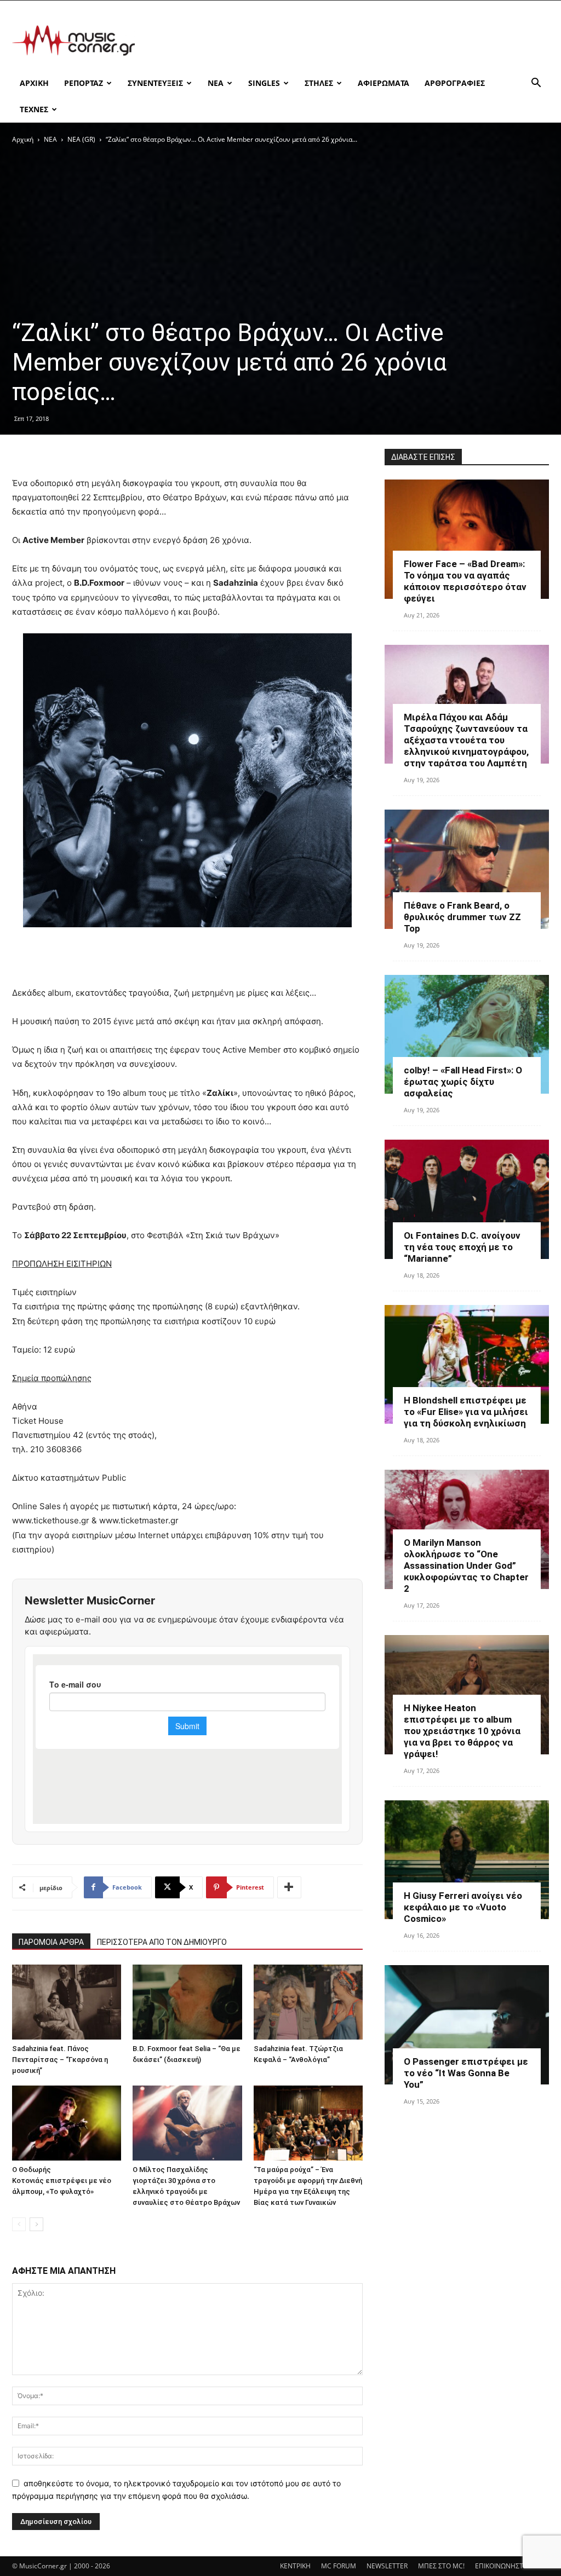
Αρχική (23, 139)
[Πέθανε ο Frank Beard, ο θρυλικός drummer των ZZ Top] (467, 869)
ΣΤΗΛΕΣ (319, 83)
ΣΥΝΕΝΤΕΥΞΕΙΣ (155, 83)
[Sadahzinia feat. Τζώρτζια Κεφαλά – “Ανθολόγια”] (308, 2002)
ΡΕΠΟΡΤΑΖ (84, 83)
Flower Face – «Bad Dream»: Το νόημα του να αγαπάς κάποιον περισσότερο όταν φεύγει (465, 581)
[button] (536, 84)
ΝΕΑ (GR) (81, 139)
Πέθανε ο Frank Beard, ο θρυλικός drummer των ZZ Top (462, 917)
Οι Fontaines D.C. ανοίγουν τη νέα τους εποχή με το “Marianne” (462, 1247)
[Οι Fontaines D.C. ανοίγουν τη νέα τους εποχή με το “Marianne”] (467, 1199)
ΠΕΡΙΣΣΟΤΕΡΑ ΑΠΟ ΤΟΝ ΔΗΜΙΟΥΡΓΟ (162, 1942)
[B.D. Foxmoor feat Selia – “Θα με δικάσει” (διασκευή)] (187, 2002)
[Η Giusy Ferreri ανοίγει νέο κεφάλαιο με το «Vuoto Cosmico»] (467, 1860)
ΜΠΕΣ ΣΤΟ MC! (441, 2566)
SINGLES (264, 83)
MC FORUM (339, 2566)
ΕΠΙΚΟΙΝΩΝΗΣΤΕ (501, 2566)
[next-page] (36, 2224)
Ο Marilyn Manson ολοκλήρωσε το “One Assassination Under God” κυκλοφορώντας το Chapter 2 (466, 1566)
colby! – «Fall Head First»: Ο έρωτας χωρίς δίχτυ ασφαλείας (463, 1082)
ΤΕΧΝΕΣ (34, 109)
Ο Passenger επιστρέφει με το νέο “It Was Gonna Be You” (466, 2073)
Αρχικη (34, 83)
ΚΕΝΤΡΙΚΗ (295, 2566)
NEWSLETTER (387, 2566)
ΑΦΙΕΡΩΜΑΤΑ (383, 83)
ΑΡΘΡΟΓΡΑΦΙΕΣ (455, 83)
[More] (289, 1887)
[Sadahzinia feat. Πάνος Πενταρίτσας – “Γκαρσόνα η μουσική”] (67, 2002)
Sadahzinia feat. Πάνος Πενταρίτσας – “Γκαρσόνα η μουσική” (60, 2060)
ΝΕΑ (216, 83)
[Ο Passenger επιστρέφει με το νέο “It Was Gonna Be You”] (467, 2025)
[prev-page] (19, 2224)
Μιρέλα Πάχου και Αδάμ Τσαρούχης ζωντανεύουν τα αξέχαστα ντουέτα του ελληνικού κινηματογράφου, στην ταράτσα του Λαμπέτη (466, 740)
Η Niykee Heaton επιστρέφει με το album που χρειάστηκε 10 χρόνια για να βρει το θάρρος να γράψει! (462, 1731)
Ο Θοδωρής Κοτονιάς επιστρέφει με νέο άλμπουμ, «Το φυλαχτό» (62, 2181)
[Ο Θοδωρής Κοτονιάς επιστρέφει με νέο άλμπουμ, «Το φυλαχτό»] (67, 2123)
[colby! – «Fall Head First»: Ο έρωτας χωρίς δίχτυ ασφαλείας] (467, 1035)
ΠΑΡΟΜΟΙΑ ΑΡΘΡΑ (51, 1942)
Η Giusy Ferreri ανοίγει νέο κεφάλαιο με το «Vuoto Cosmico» (463, 1907)
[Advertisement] (350, 41)
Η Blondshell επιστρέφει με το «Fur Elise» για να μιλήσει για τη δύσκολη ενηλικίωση (466, 1412)
